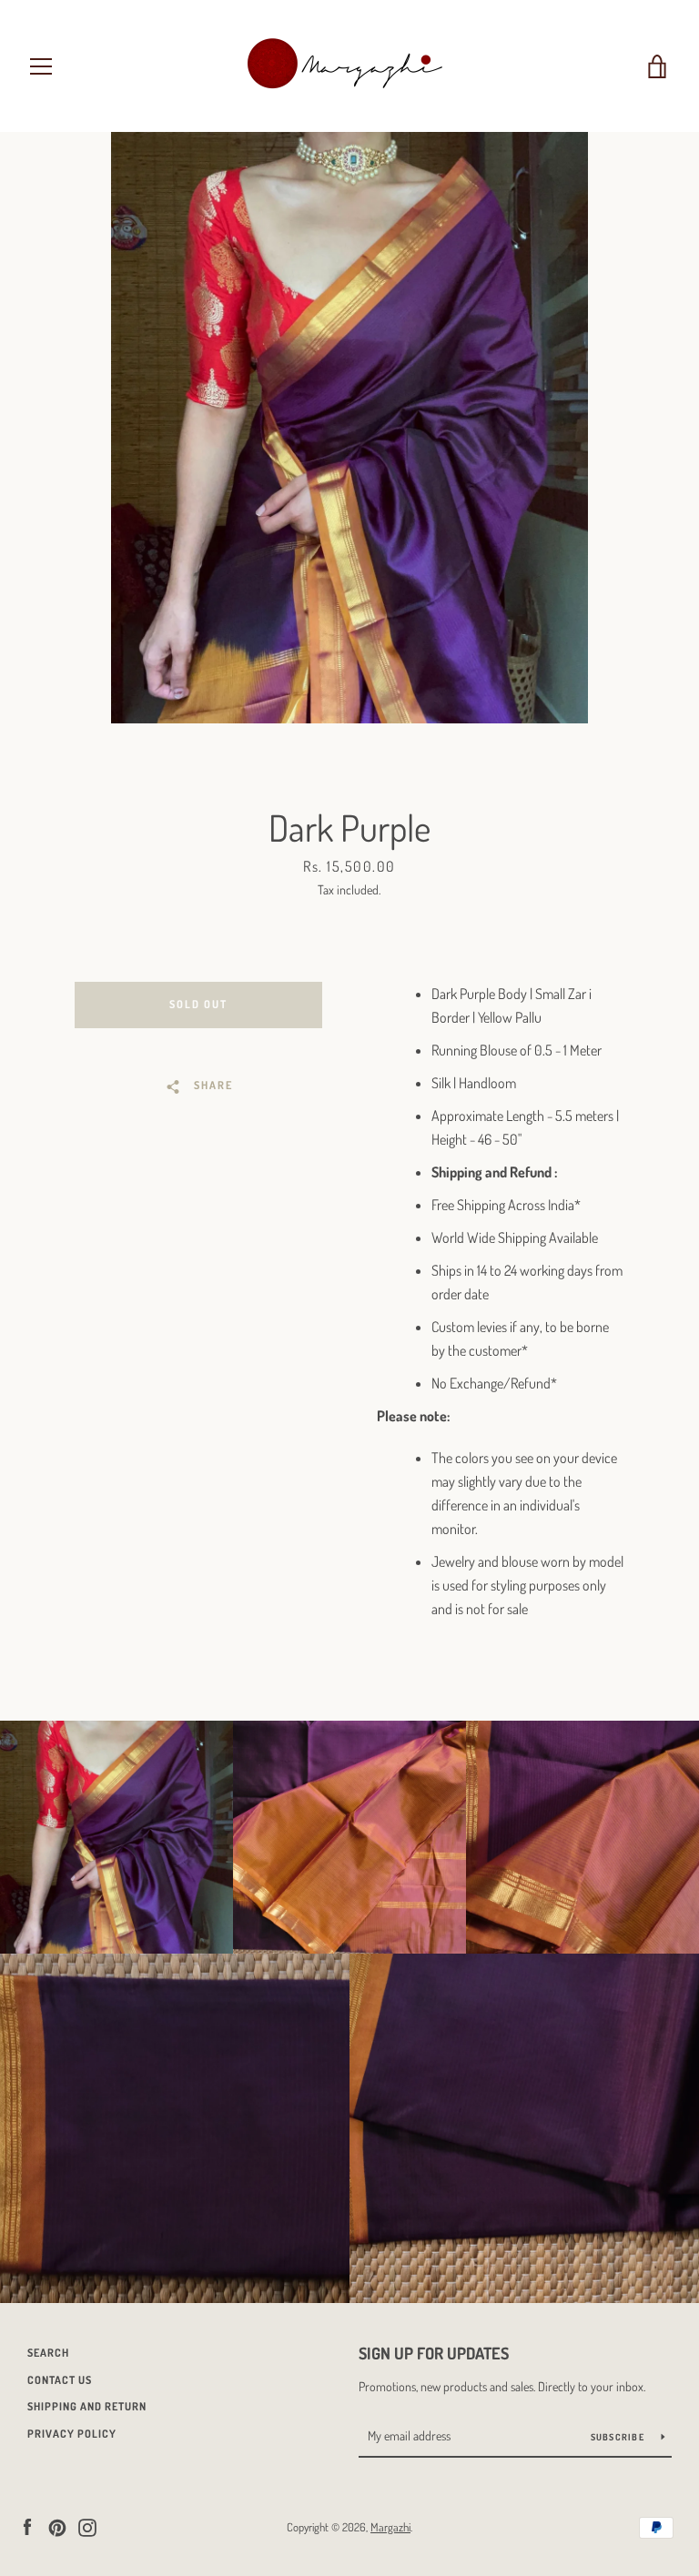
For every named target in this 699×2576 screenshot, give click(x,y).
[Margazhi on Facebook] (27, 2526)
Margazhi (390, 2527)
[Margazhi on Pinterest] (57, 2526)
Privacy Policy (72, 2434)
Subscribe (619, 2437)
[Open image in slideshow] (349, 428)
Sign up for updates (434, 2353)
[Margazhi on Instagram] (87, 2526)
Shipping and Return (87, 2406)
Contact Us (60, 2380)
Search (48, 2353)
